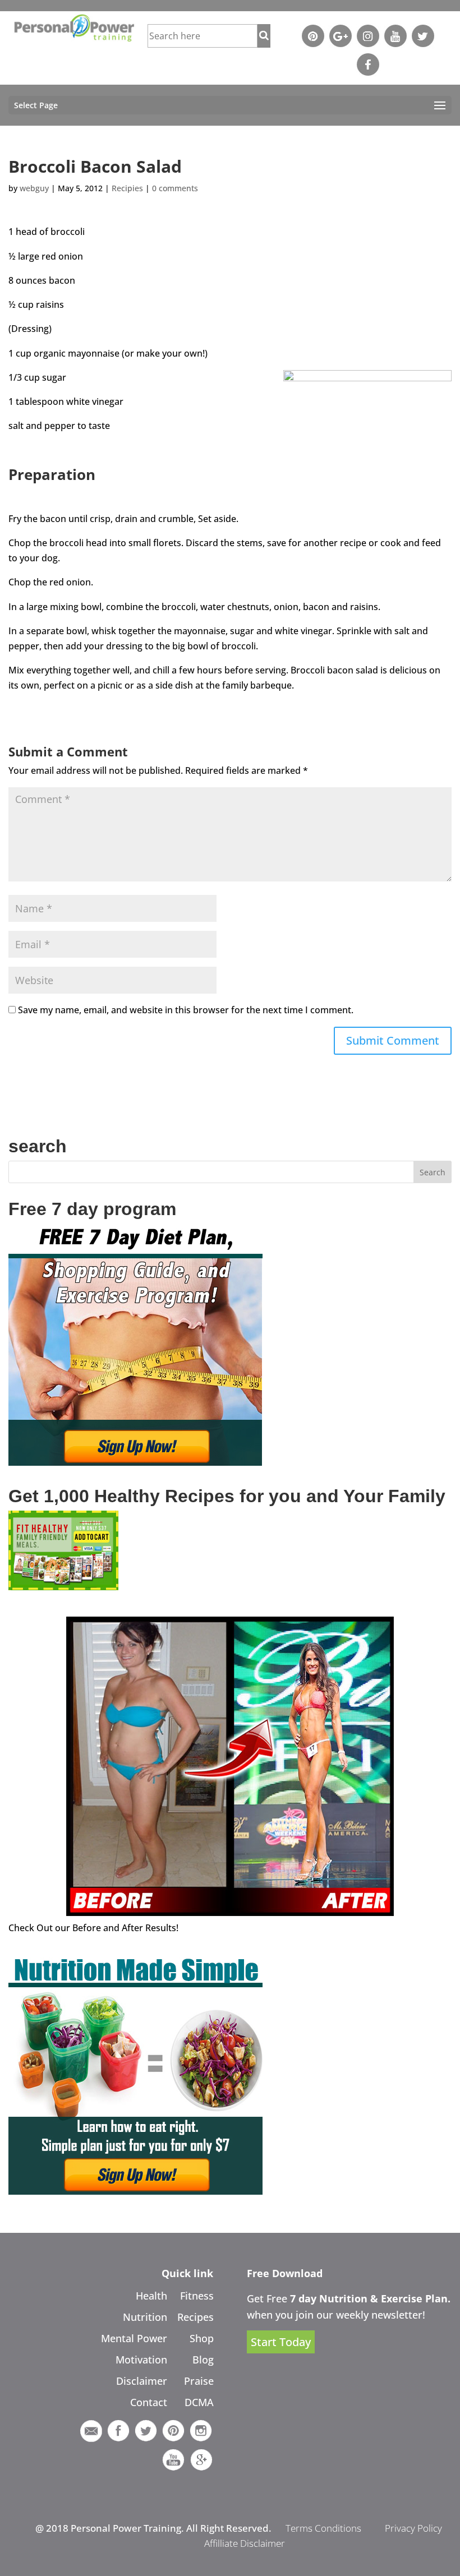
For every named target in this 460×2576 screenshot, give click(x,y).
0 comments (175, 188)
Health (151, 2296)
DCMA (199, 2402)
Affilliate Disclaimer (245, 2543)
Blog (203, 2360)
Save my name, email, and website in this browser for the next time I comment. (186, 1010)
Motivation (141, 2360)
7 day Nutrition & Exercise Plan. (370, 2298)
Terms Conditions (323, 2528)
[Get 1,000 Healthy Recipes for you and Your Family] (63, 1587)
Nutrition (145, 2317)
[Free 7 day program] (135, 1462)
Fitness (197, 2296)
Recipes (196, 2317)
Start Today (281, 2342)
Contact (149, 2402)
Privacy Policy (413, 2528)
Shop (202, 2338)
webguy (34, 188)
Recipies (127, 188)
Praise (199, 2381)
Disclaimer (142, 2381)
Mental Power (134, 2338)
